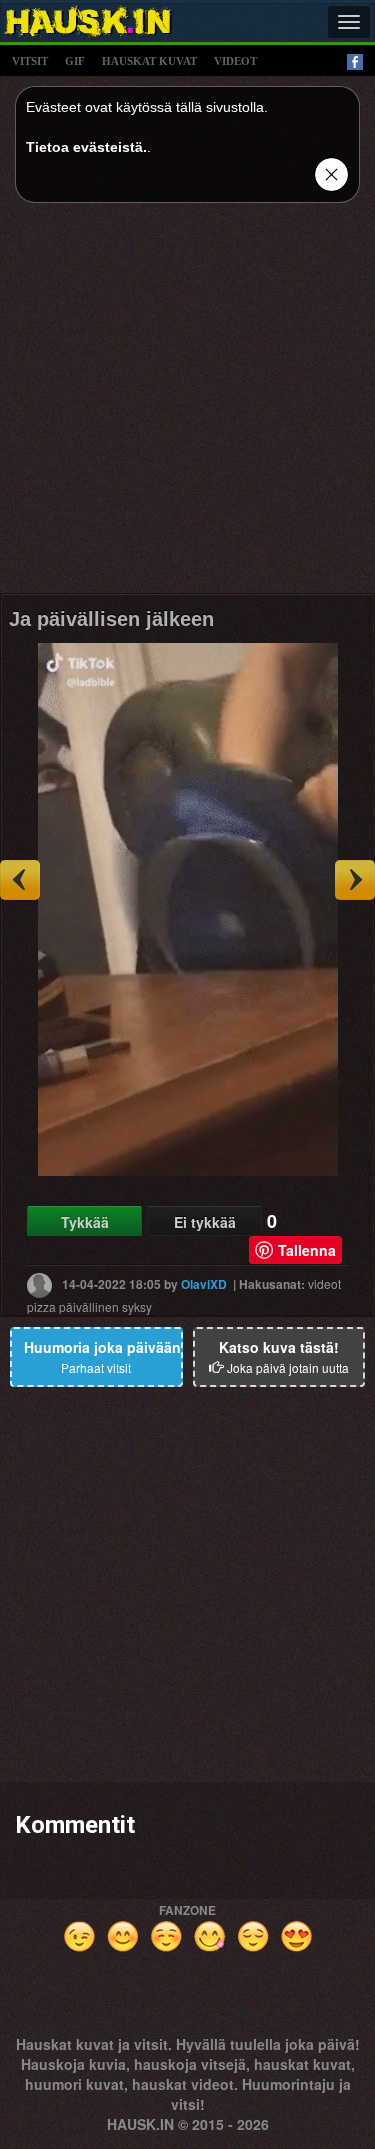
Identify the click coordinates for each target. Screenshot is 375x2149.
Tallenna (307, 1250)
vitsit (30, 61)
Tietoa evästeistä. (86, 147)
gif (75, 61)
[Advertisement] (187, 405)
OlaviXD (204, 1284)
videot (235, 61)
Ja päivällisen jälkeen (111, 619)
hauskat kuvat (149, 61)
